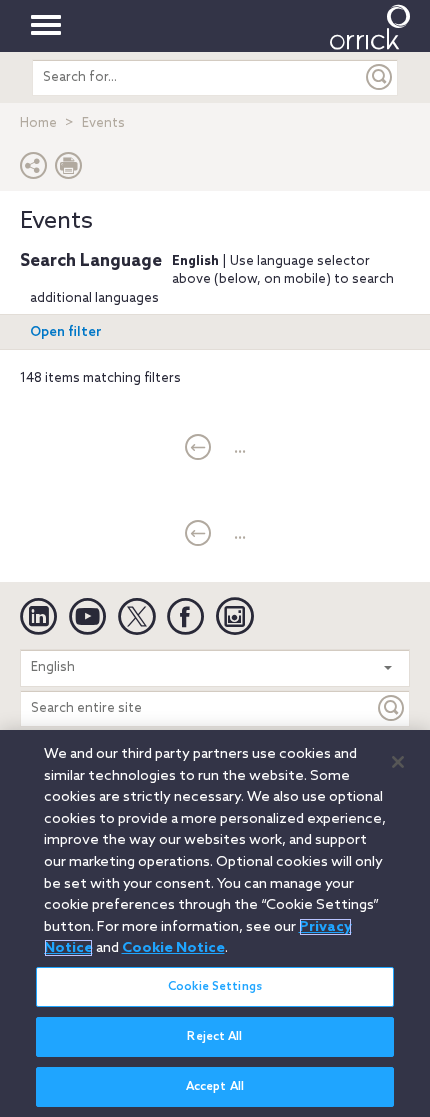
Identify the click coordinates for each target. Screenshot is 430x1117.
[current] (198, 449)
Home (38, 123)
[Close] (398, 762)
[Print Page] (69, 170)
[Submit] (380, 77)
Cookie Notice (173, 948)
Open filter (66, 332)
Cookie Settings (215, 987)
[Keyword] (392, 708)
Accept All (215, 1087)
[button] (34, 170)
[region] (215, 923)
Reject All (214, 1037)
